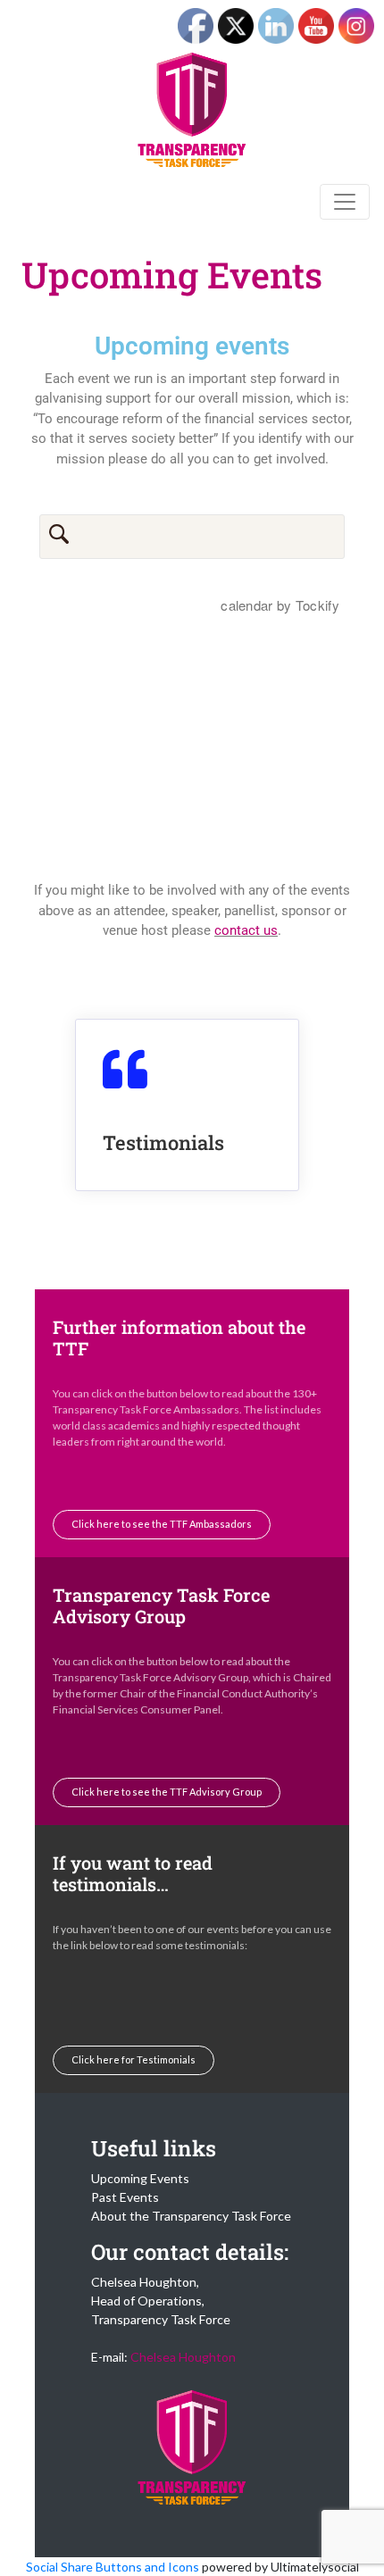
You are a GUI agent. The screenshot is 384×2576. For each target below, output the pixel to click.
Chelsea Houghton (183, 2357)
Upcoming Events (140, 2178)
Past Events (125, 2197)
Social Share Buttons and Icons (113, 2567)
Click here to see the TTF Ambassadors (162, 1524)
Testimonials (163, 1142)
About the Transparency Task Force (191, 2216)
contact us (246, 930)
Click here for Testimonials (134, 2059)
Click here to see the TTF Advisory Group (167, 1792)
